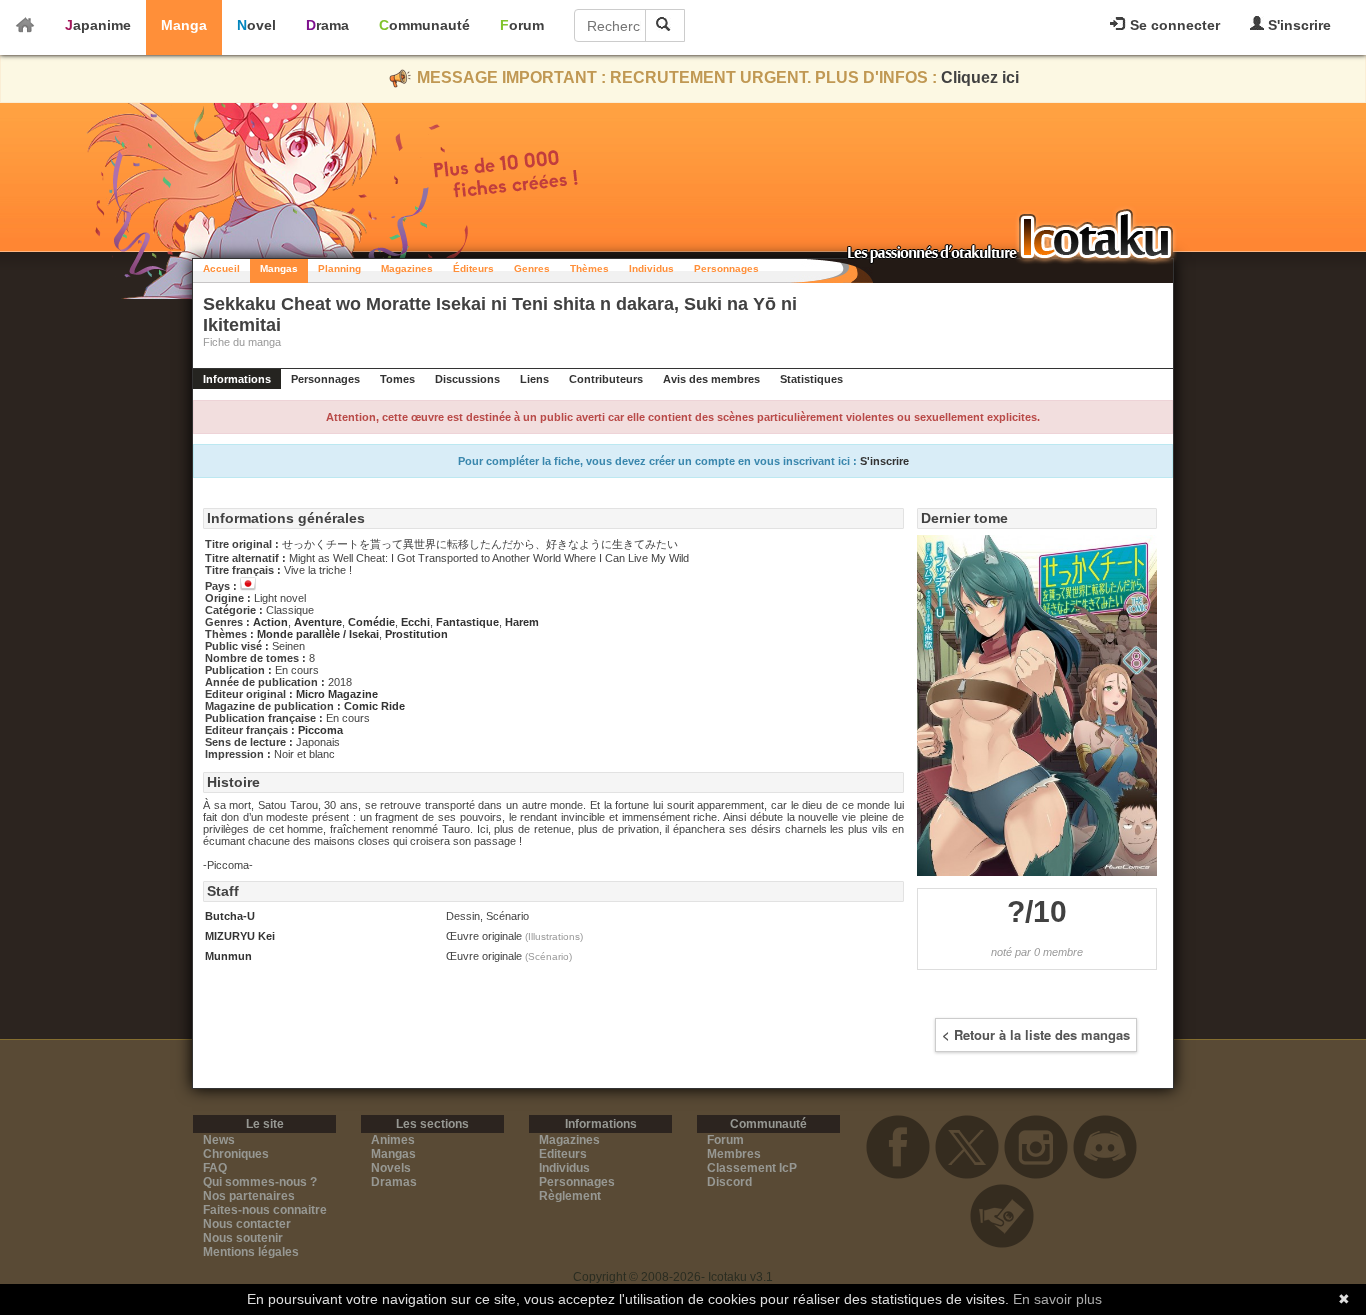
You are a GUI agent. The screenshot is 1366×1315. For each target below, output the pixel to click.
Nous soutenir (243, 1238)
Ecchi (415, 622)
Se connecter (1173, 25)
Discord (729, 1182)
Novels (391, 1168)
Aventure (318, 622)
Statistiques (811, 379)
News (219, 1140)
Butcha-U (230, 916)
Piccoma (320, 730)
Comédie (371, 622)
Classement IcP (752, 1168)
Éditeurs (473, 268)
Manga (184, 25)
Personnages (726, 268)
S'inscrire (1297, 25)
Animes (393, 1140)
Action (270, 622)
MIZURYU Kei (240, 936)
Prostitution (416, 634)
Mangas (279, 268)
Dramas (394, 1182)
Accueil (221, 268)
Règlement (570, 1196)
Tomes (397, 379)
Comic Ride (374, 706)
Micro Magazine (337, 694)
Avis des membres (711, 379)
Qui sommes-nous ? (260, 1182)
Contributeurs (606, 379)
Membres (734, 1154)
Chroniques (236, 1154)
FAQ (215, 1168)
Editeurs (563, 1154)
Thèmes (589, 268)
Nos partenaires (249, 1196)
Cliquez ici (980, 77)
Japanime (98, 25)
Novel (256, 25)
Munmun (228, 956)
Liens (534, 379)
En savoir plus (1057, 1299)
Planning (339, 268)
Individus (651, 268)
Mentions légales (251, 1252)
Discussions (467, 379)
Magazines (407, 268)
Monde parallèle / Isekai (318, 634)
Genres (532, 268)
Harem (522, 622)
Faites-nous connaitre (265, 1210)
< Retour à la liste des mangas (1036, 1034)
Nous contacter (247, 1224)
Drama (327, 25)
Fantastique (467, 622)
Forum (522, 25)
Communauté (424, 25)
